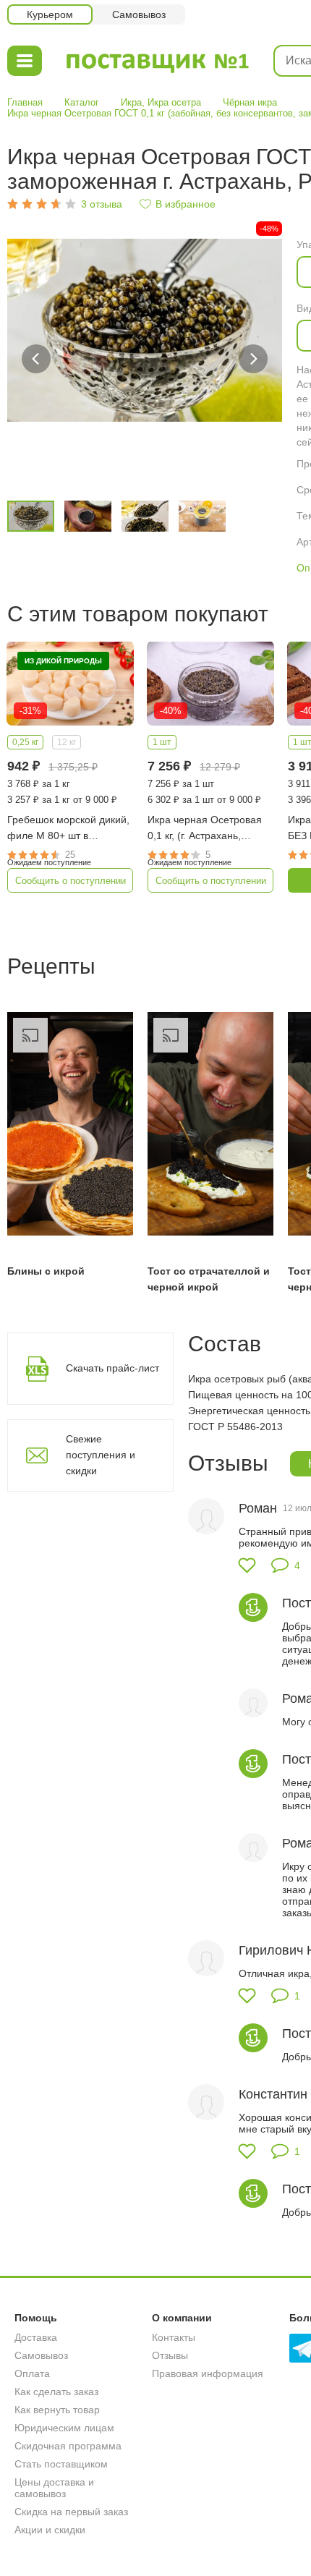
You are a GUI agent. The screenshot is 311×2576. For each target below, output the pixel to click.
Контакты (174, 2337)
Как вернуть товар (57, 2410)
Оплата (32, 2373)
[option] (145, 359)
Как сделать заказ (56, 2392)
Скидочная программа (68, 2446)
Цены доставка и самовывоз (54, 2488)
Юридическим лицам (64, 2428)
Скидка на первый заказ (71, 2512)
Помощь (36, 2318)
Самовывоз (41, 2355)
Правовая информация (208, 2373)
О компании (182, 2318)
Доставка (36, 2337)
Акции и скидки (50, 2530)
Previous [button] (36, 359)
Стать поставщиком (61, 2464)
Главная (25, 102)
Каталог (82, 102)
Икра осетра (174, 102)
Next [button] (253, 359)
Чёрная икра (250, 102)
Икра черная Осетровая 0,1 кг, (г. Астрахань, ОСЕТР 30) (205, 829)
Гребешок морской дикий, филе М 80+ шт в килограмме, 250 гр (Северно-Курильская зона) (68, 829)
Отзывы (170, 2355)
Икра (131, 102)
